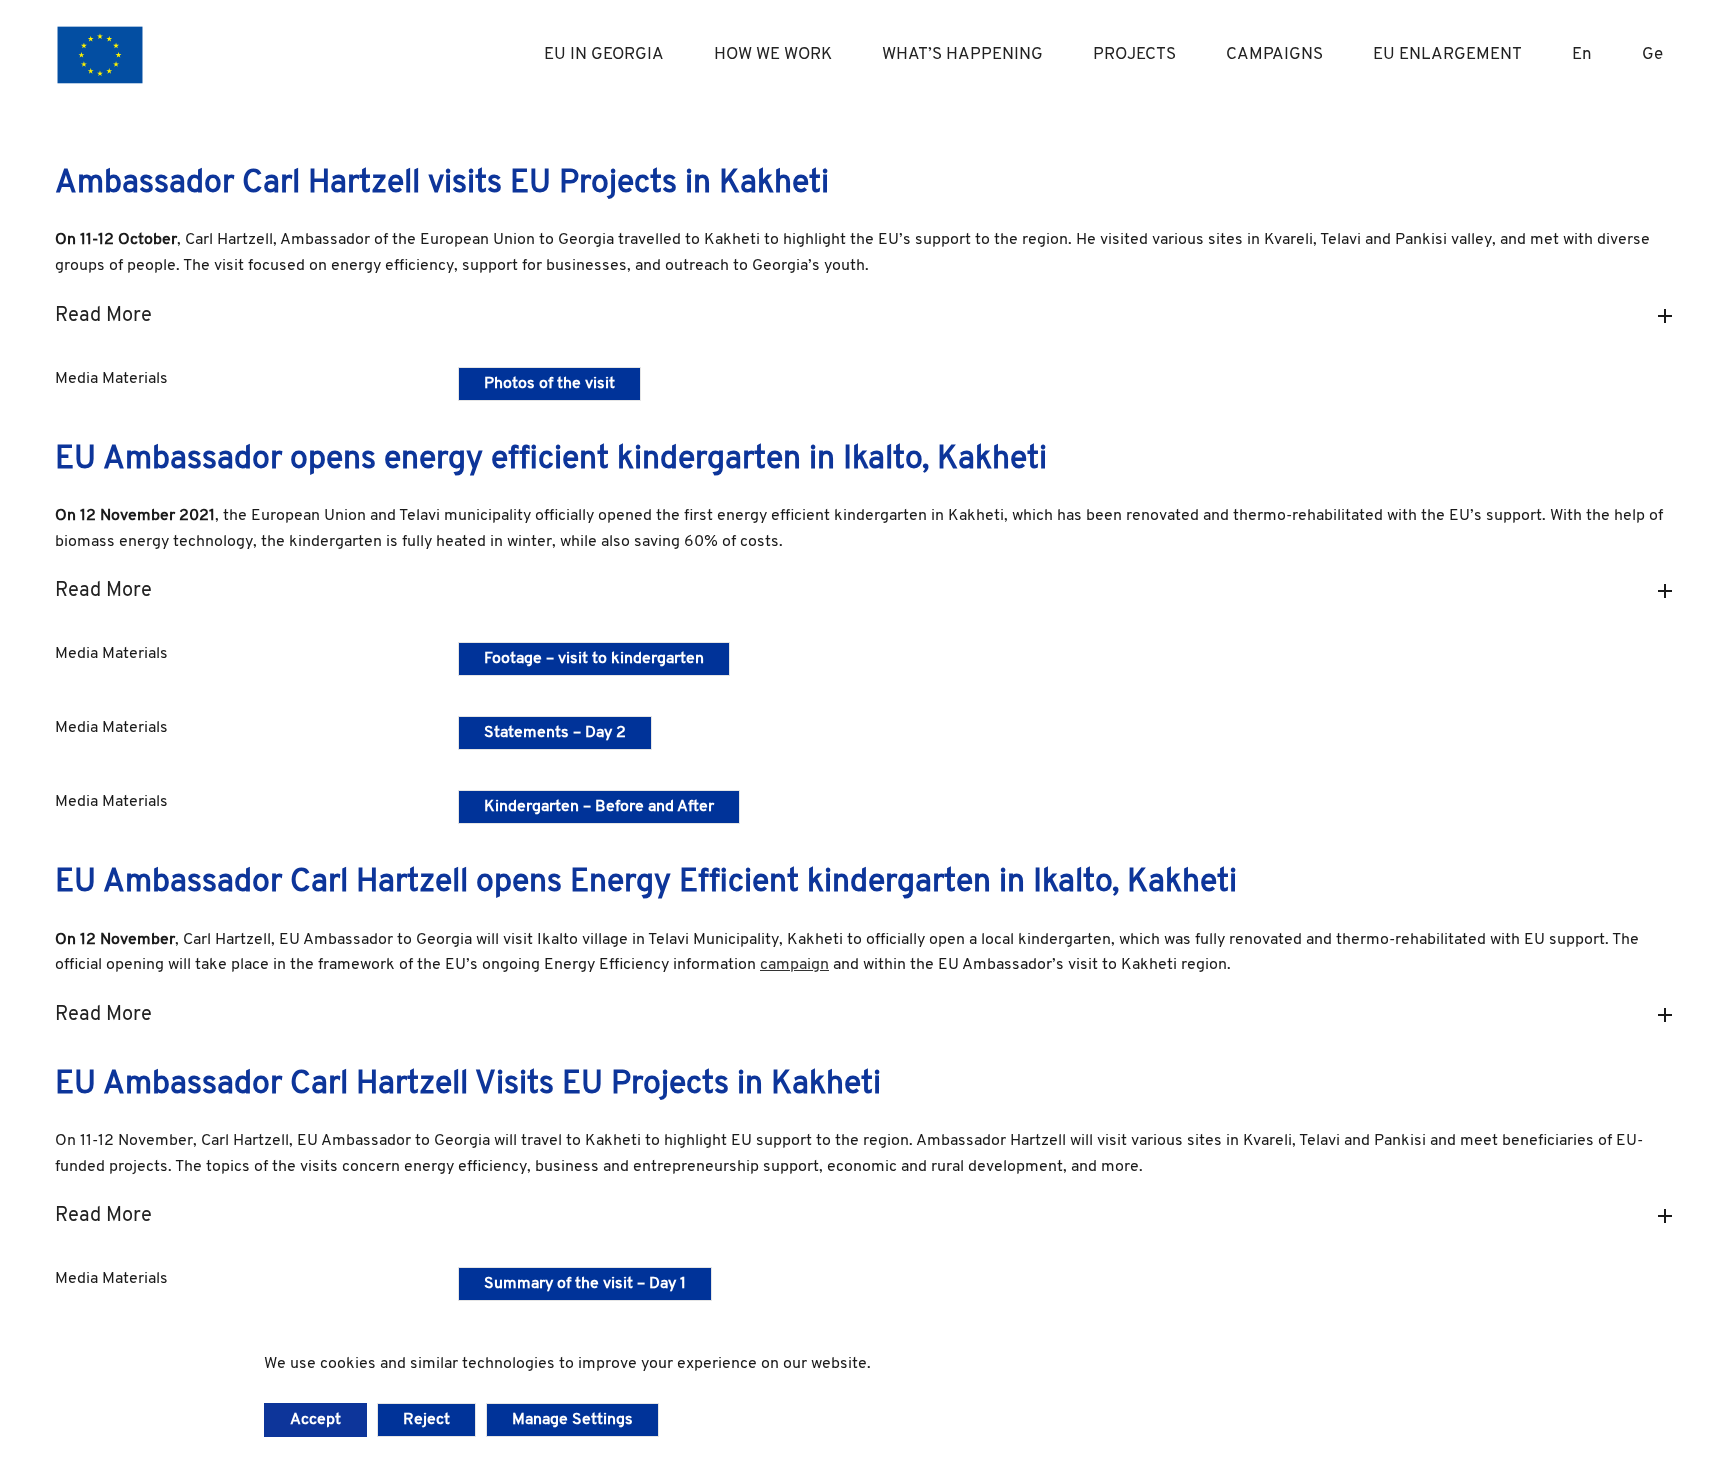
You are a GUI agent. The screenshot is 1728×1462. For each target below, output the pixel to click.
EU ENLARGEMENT (1447, 54)
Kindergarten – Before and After (599, 807)
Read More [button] (103, 316)
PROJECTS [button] (1134, 54)
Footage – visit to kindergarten (594, 659)
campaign (794, 965)
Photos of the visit (549, 384)
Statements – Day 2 (555, 733)
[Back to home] (100, 55)
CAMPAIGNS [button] (1274, 54)
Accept (315, 1420)
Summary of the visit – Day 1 (585, 1284)
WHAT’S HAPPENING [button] (962, 54)
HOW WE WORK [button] (773, 54)
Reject (426, 1420)
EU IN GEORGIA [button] (604, 54)
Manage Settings (572, 1420)
